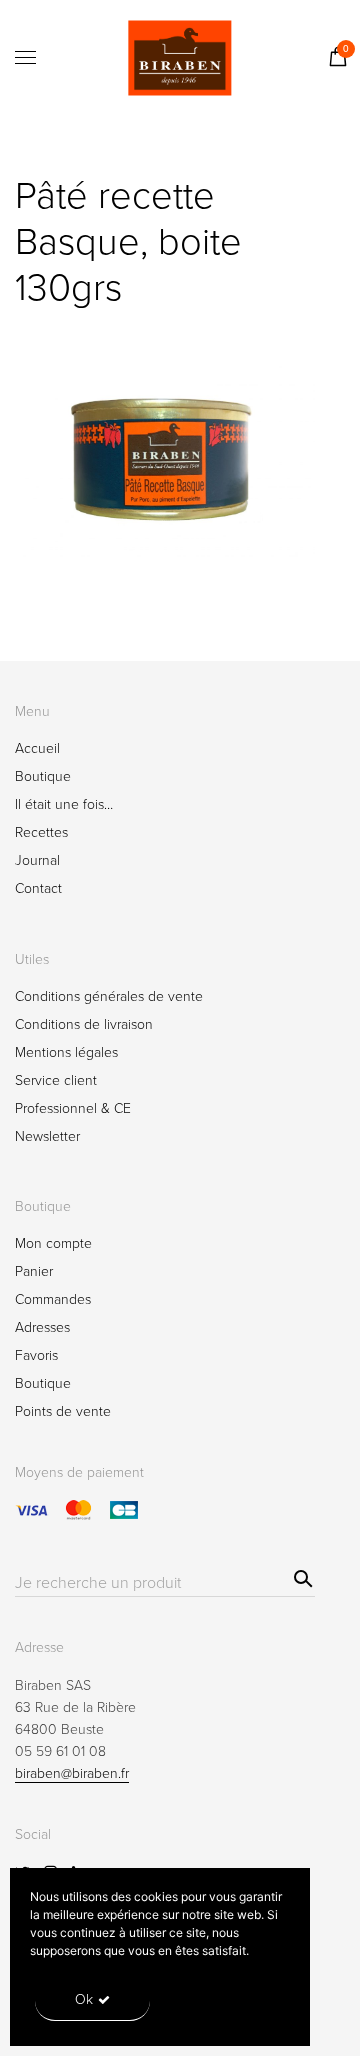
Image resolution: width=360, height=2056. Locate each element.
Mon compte (53, 1243)
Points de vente (63, 1411)
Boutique (43, 776)
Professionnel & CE (73, 1108)
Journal (37, 860)
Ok (84, 1999)
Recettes (41, 832)
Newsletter (47, 1136)
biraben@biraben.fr (72, 1773)
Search (300, 1575)
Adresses (42, 1327)
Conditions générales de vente (109, 996)
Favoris (36, 1355)
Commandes (53, 1299)
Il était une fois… (64, 804)
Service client (56, 1080)
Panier (34, 1271)
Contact (38, 888)
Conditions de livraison (84, 1024)
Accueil (37, 748)
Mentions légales (66, 1052)
